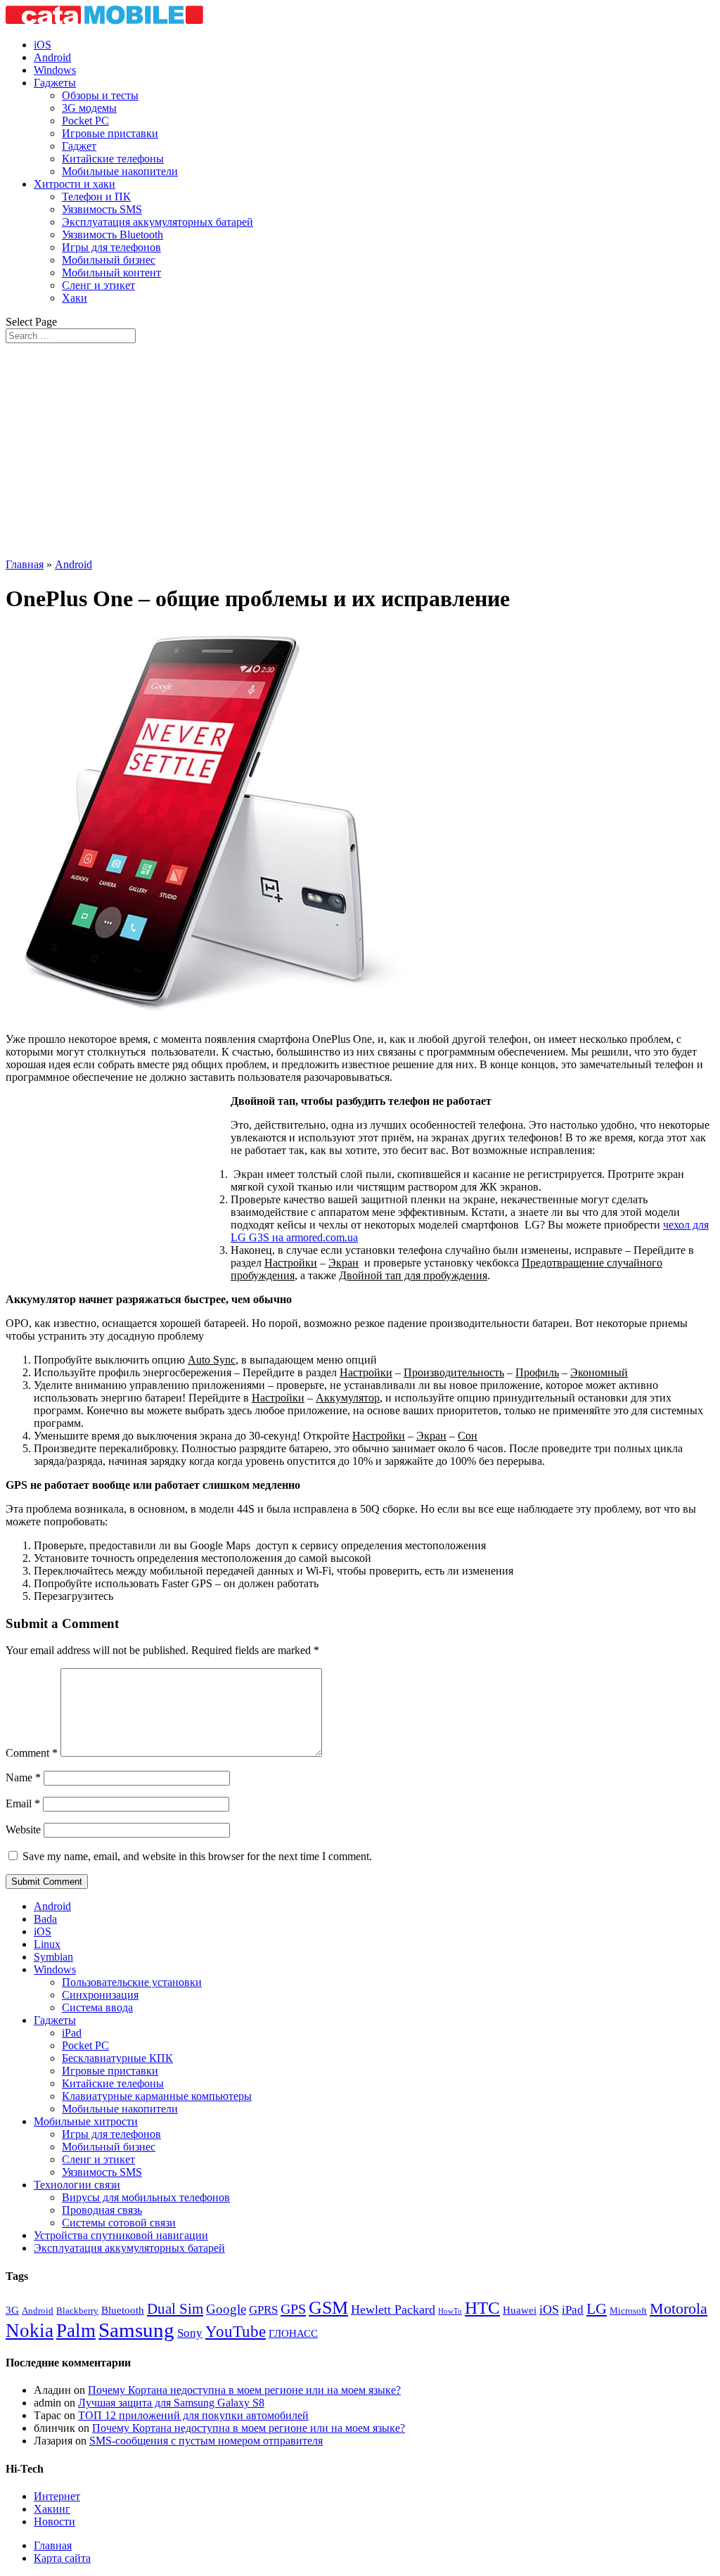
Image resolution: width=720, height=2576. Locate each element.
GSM (328, 2308)
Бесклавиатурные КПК (117, 2058)
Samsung (136, 2330)
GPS (293, 2309)
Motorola (679, 2309)
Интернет (57, 2496)
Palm (76, 2331)
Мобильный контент (111, 273)
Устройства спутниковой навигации (121, 2235)
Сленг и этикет (98, 285)
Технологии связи (77, 2185)
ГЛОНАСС (293, 2333)
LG (597, 2308)
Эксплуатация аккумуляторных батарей (157, 222)
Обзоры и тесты (100, 95)
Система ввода (97, 2007)
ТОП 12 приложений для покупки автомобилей (193, 2415)
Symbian (53, 1957)
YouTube (236, 2331)
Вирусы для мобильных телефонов (146, 2197)
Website (23, 1830)
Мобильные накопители (120, 171)
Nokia (30, 2331)
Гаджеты (55, 83)
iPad (72, 2033)
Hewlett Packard (393, 2309)
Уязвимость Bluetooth (112, 235)
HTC (482, 2308)
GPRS (263, 2310)
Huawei (520, 2310)
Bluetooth (123, 2310)
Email (23, 1803)
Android (52, 57)
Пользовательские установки (132, 1982)
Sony (190, 2333)
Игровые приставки (110, 133)
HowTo (450, 2311)
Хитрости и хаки (75, 184)
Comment (32, 1753)
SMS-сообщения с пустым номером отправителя (206, 2441)
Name (23, 1777)
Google (226, 2309)
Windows (55, 70)
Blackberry (77, 2311)
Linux (47, 1944)
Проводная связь (102, 2210)
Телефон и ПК (96, 197)
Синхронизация (100, 1995)
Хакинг (52, 2509)
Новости (54, 2521)
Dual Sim (175, 2309)
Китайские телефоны (113, 159)
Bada (45, 1919)
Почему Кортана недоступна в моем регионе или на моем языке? (244, 2390)
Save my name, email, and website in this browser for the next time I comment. (197, 1856)
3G (12, 2310)
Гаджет (79, 146)
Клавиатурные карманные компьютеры (157, 2096)
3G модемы (89, 108)
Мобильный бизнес (109, 260)
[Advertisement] (360, 449)
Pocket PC (85, 121)
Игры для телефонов (111, 247)
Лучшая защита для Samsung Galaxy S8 (171, 2403)
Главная (25, 564)
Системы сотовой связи (119, 2223)
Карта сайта (62, 2558)
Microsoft (628, 2311)
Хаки (75, 298)
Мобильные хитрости (86, 2121)
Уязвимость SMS (102, 209)
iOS (43, 45)
